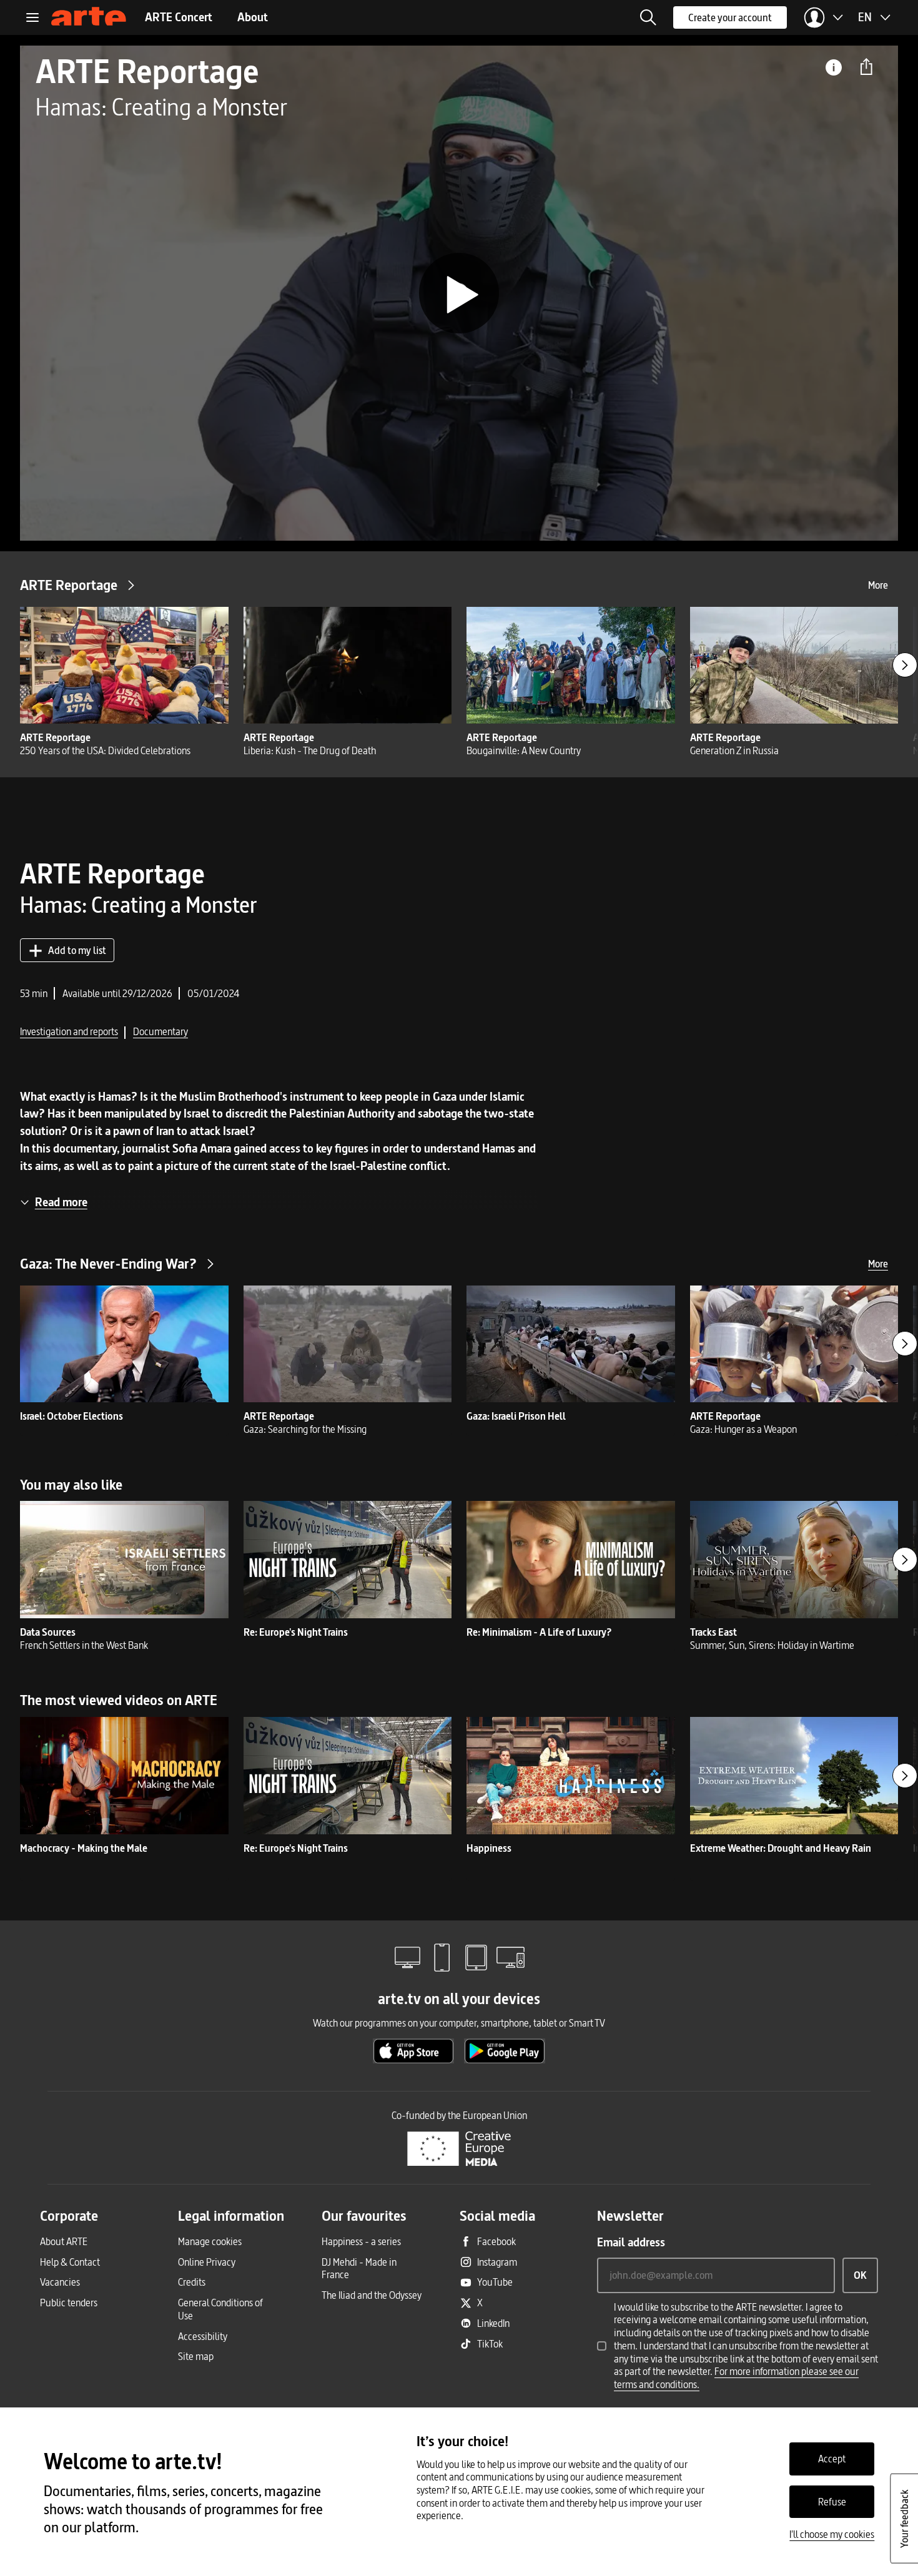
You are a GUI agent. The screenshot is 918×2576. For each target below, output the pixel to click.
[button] (648, 17)
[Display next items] (905, 665)
